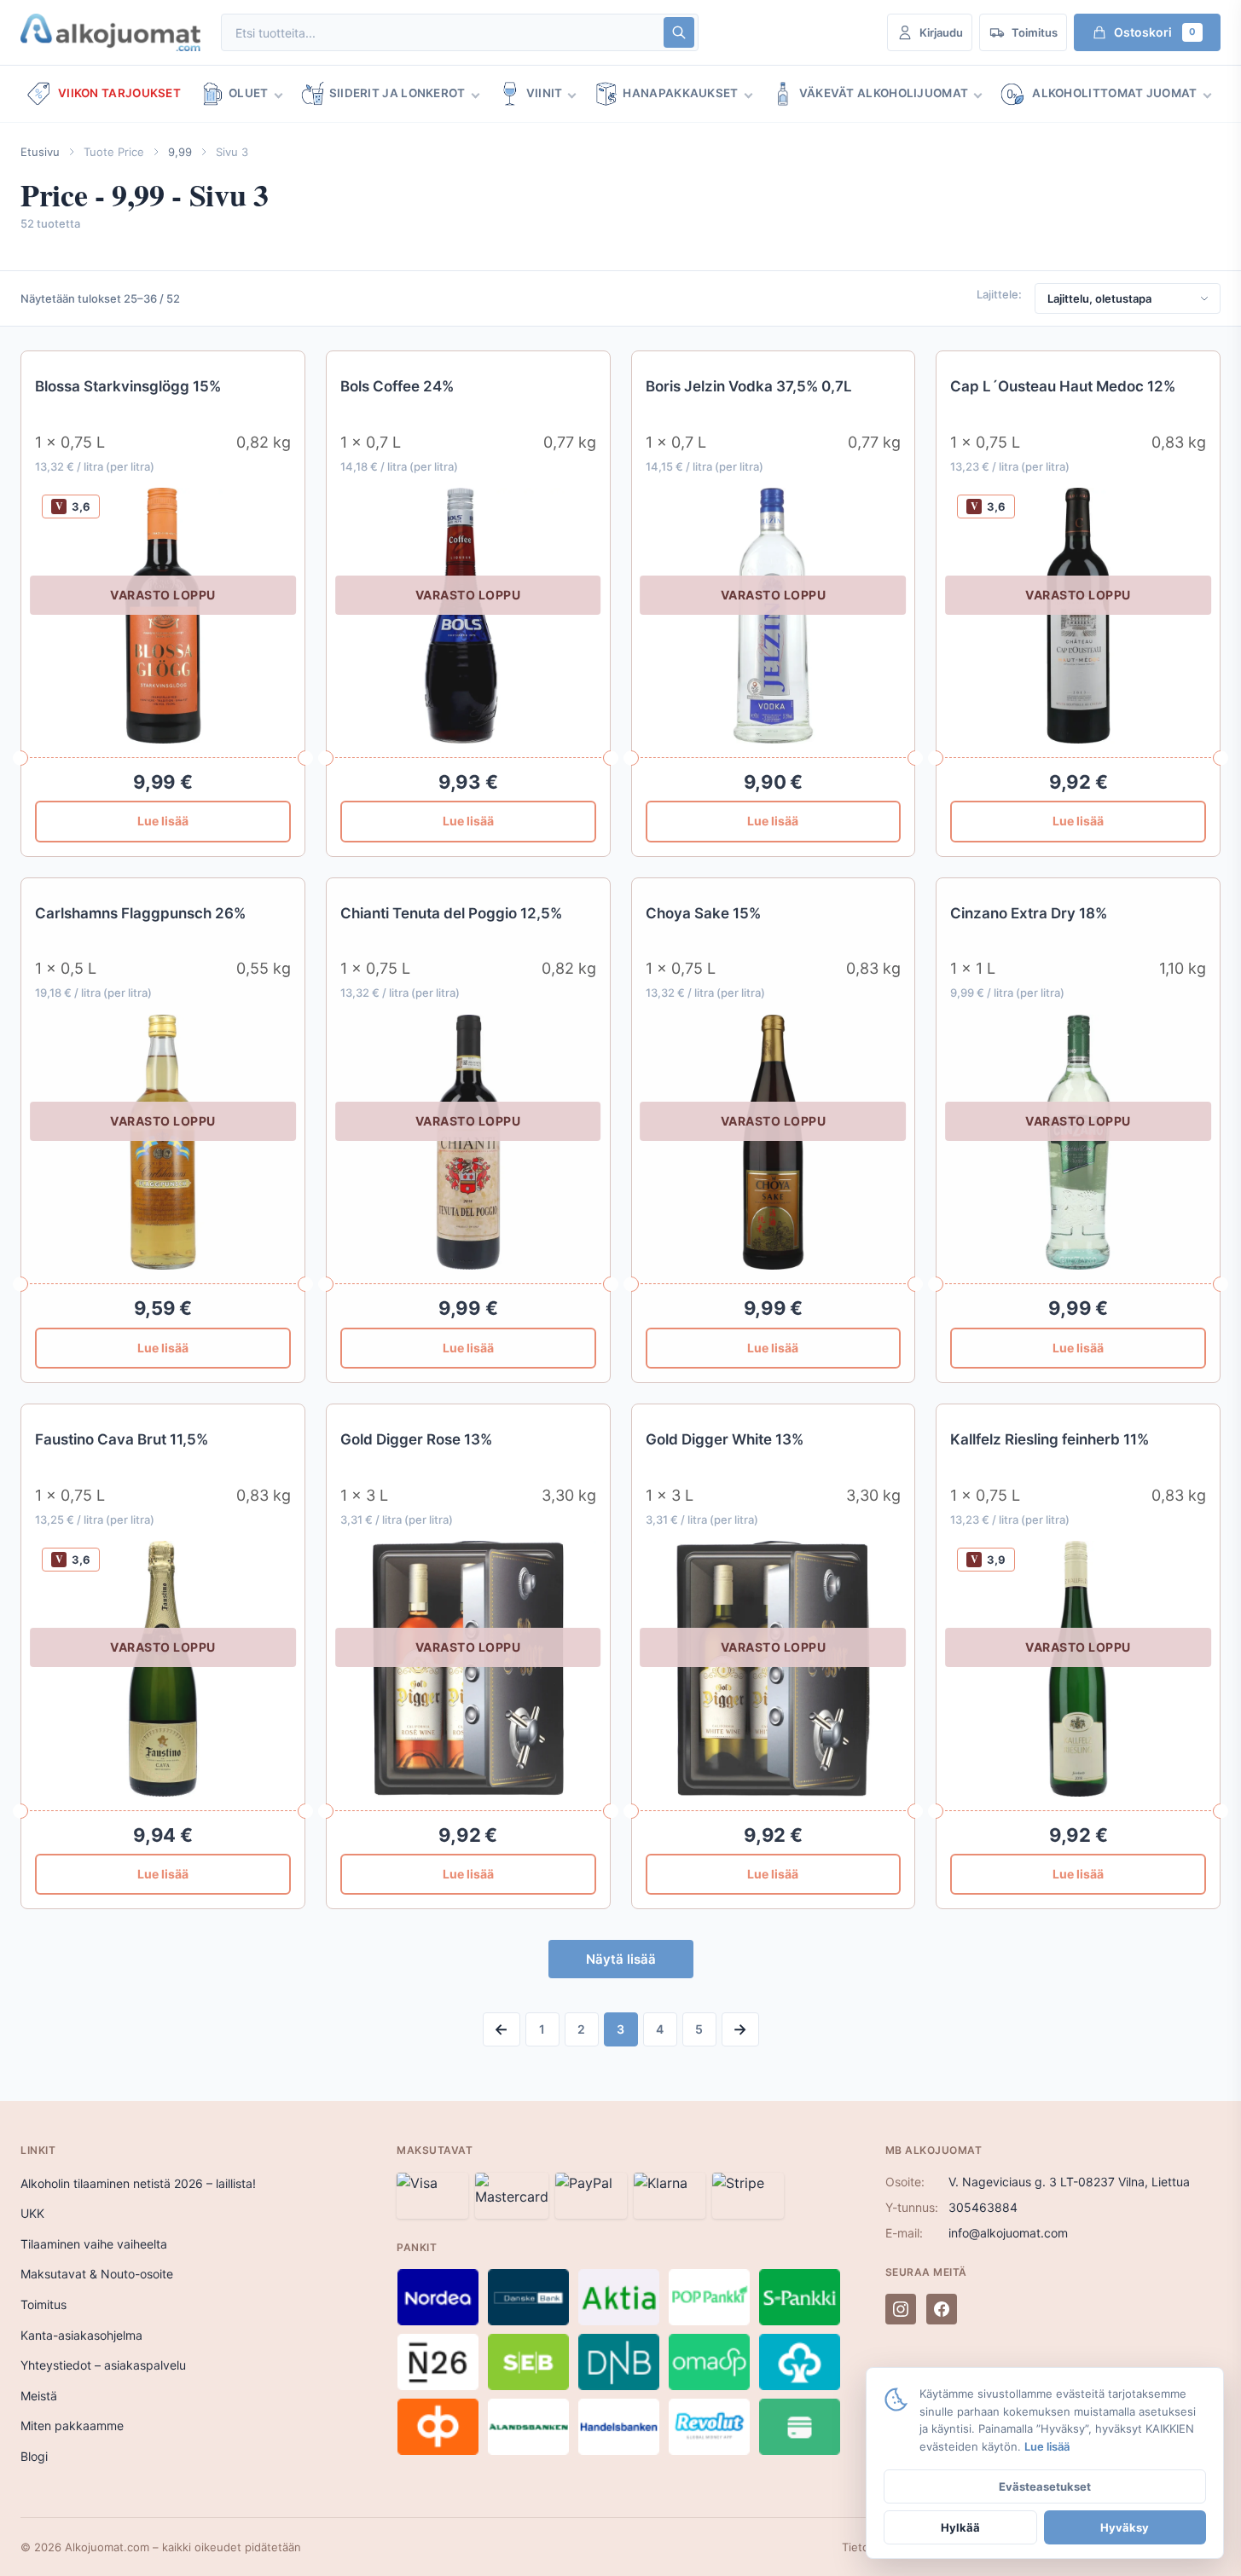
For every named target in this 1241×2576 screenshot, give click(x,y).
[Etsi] (679, 32)
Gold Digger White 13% (725, 1439)
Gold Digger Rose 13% (416, 1439)
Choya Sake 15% (703, 913)
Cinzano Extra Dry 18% (1029, 913)
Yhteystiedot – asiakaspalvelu (103, 2365)
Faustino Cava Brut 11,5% (122, 1439)
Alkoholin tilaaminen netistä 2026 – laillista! (138, 2183)
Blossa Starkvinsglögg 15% (128, 386)
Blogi (34, 2456)
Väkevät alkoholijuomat (884, 93)
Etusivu (40, 152)
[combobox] (441, 33)
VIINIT (545, 93)
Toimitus (43, 2304)
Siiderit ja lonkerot (397, 93)
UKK (32, 2213)
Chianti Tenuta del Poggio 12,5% (451, 913)
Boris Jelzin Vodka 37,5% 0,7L (749, 386)
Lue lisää (163, 821)
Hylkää (960, 2527)
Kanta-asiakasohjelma (81, 2335)
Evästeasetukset (1045, 2486)
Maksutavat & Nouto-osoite (97, 2274)
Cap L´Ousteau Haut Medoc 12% (1063, 386)
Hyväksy (1125, 2527)
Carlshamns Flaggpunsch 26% (140, 913)
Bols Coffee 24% (397, 386)
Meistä (39, 2396)
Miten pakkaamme (72, 2425)
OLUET (249, 93)
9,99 (180, 152)
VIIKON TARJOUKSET (119, 93)
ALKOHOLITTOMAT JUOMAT (1114, 93)
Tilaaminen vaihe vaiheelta (94, 2244)
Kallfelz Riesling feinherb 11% (1050, 1439)
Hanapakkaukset (680, 93)
